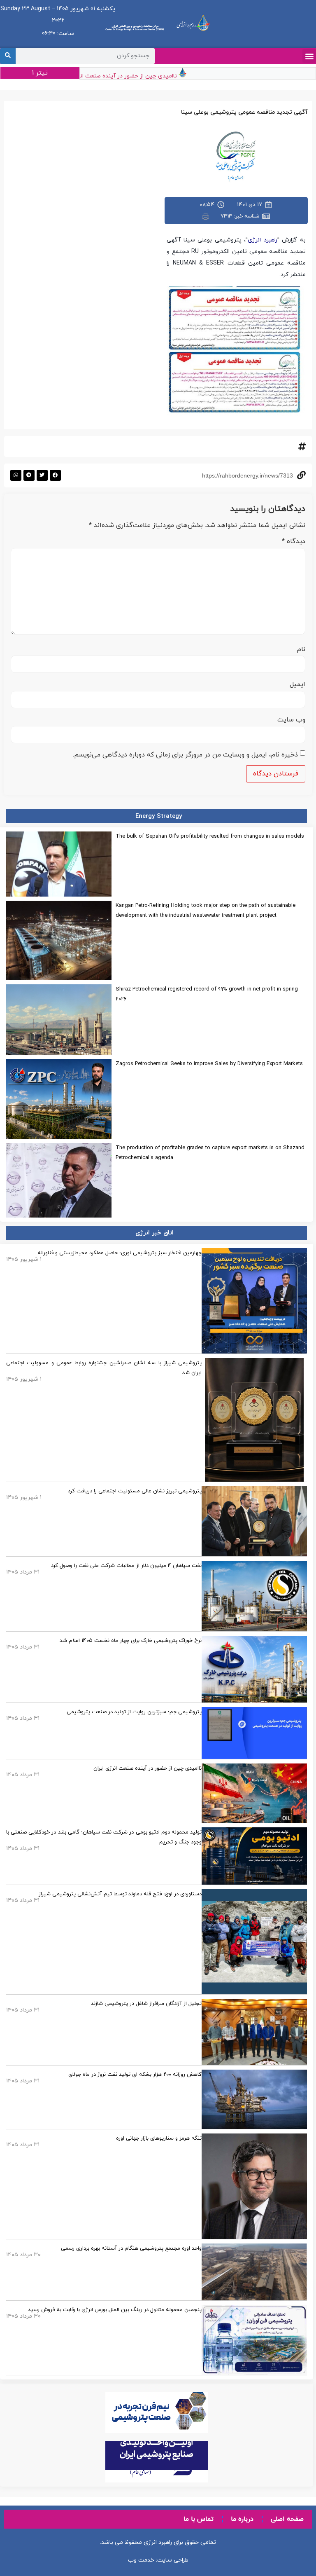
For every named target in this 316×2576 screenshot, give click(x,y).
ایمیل (297, 684)
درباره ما (242, 2519)
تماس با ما (199, 2519)
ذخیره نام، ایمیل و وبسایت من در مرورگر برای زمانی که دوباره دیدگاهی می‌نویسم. (185, 755)
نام (301, 649)
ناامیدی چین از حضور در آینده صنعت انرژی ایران (135, 76)
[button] (309, 56)
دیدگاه (294, 541)
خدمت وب (141, 2560)
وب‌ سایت (291, 720)
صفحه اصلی (287, 2519)
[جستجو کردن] (8, 56)
